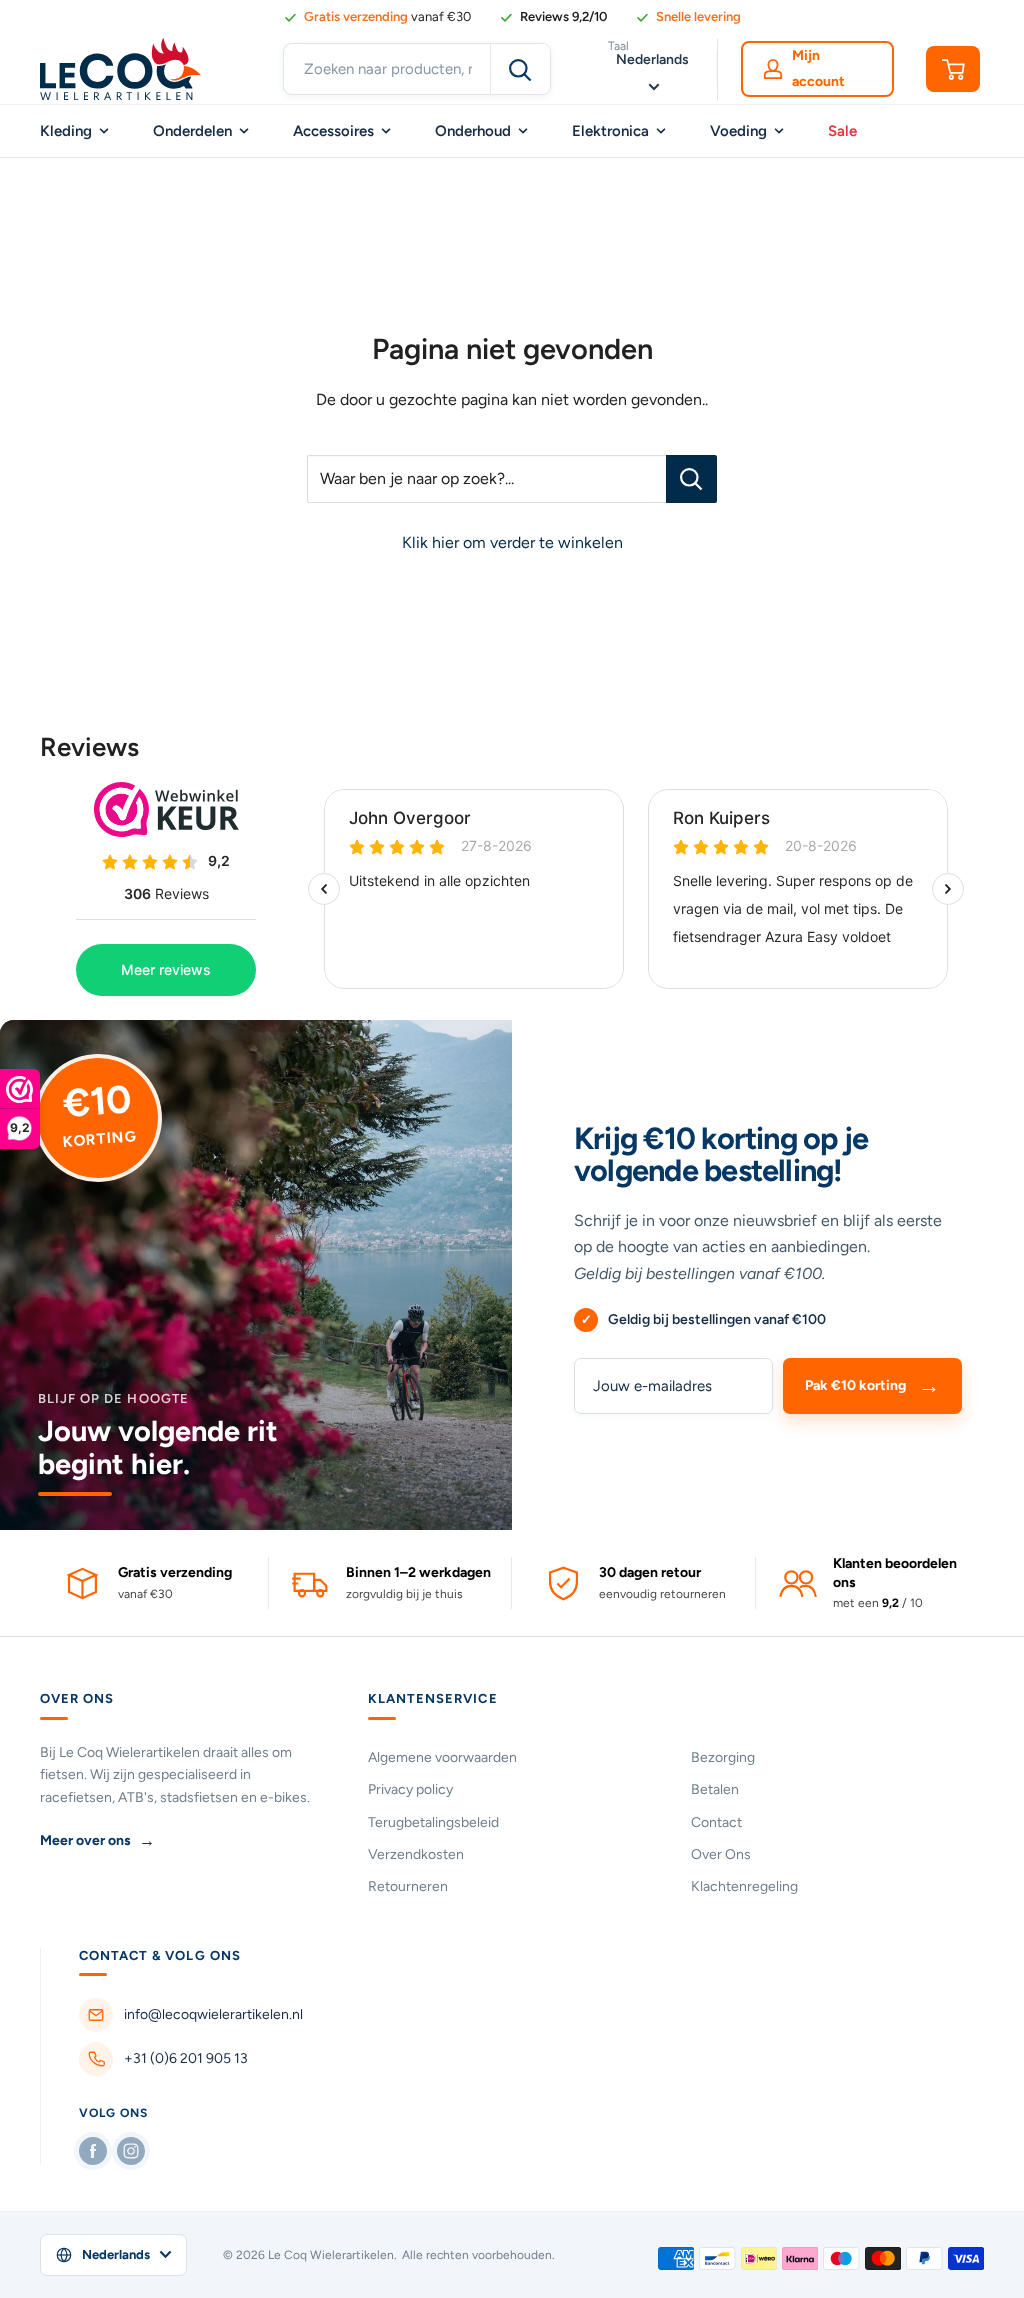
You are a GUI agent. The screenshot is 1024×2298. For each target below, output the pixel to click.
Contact (716, 1822)
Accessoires (333, 131)
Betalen (715, 1789)
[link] (553, 17)
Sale (842, 131)
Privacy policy (410, 1789)
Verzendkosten (416, 1854)
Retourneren (408, 1886)
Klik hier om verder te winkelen (512, 542)
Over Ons (721, 1854)
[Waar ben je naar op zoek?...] (691, 479)
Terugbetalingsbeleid (433, 1822)
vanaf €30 (387, 16)
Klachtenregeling (744, 1886)
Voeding (738, 131)
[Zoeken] (520, 69)
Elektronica (610, 131)
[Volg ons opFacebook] (93, 2151)
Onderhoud (473, 131)
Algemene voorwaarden (442, 1757)
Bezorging (723, 1757)
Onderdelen (192, 131)
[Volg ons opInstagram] (131, 2151)
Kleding (66, 131)
